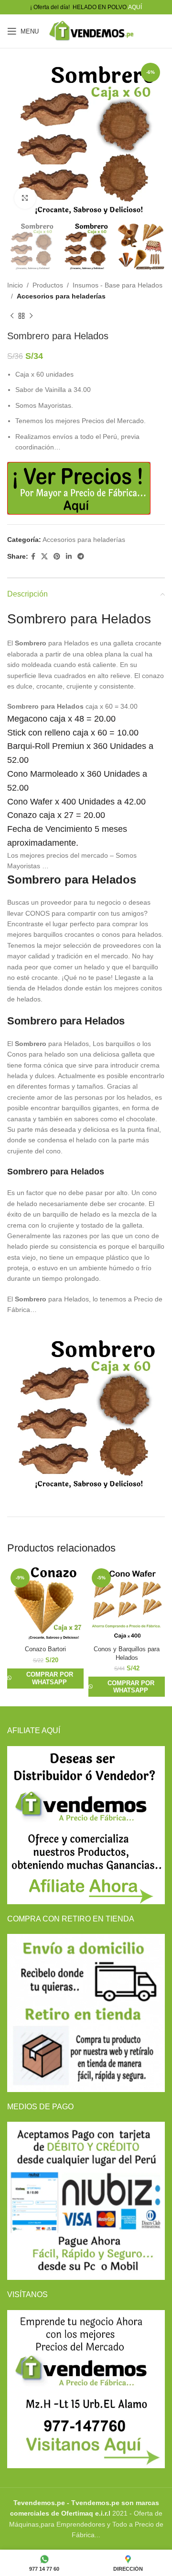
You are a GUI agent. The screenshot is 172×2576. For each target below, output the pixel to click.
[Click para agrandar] (25, 198)
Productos (48, 285)
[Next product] (31, 316)
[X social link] (44, 557)
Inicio (15, 285)
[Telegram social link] (81, 557)
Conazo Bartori (45, 1649)
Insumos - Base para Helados (118, 285)
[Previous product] (12, 316)
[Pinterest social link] (57, 557)
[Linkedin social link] (69, 557)
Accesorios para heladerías (61, 296)
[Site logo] (91, 31)
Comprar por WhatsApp (50, 1678)
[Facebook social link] (33, 557)
